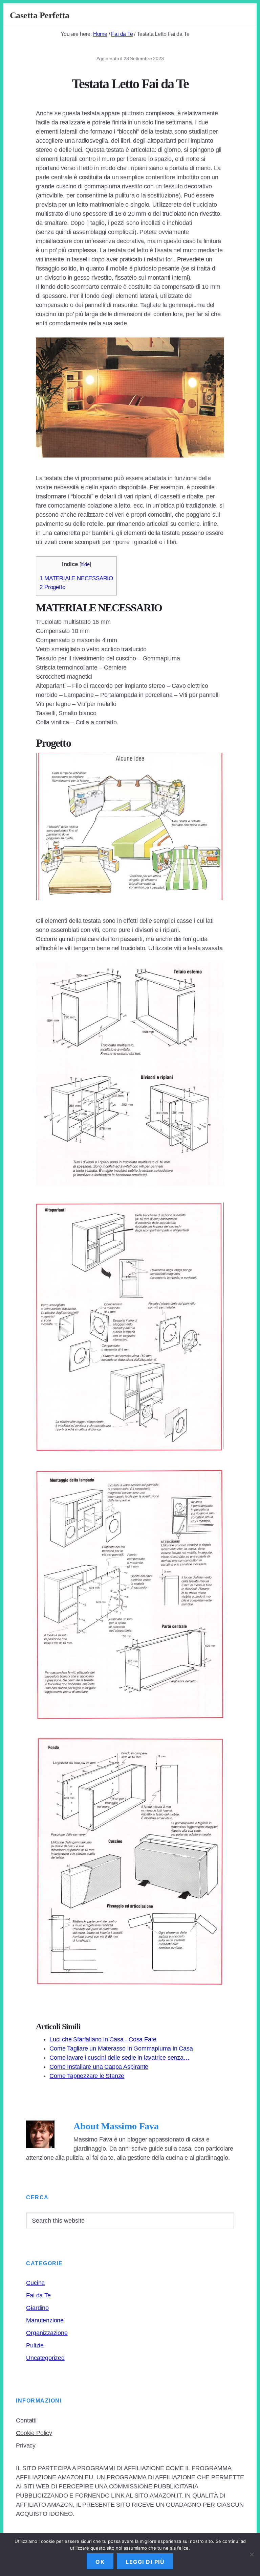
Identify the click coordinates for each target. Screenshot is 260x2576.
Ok (100, 2562)
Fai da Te (38, 2295)
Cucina (35, 2283)
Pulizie (35, 2345)
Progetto (52, 587)
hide (85, 564)
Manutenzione (45, 2320)
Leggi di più (145, 2562)
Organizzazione (47, 2333)
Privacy (26, 2445)
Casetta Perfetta (40, 15)
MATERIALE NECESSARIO (76, 578)
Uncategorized (45, 2358)
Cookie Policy (34, 2433)
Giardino (37, 2308)
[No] (252, 2554)
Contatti (26, 2420)
